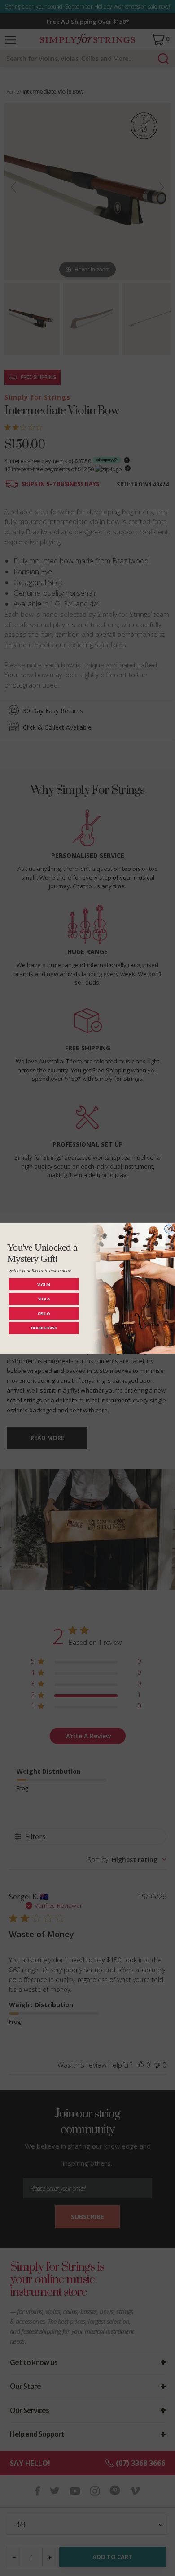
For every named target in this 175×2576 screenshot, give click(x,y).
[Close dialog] (169, 1229)
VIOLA (44, 1299)
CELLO (44, 1313)
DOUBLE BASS (44, 1328)
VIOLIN (44, 1284)
